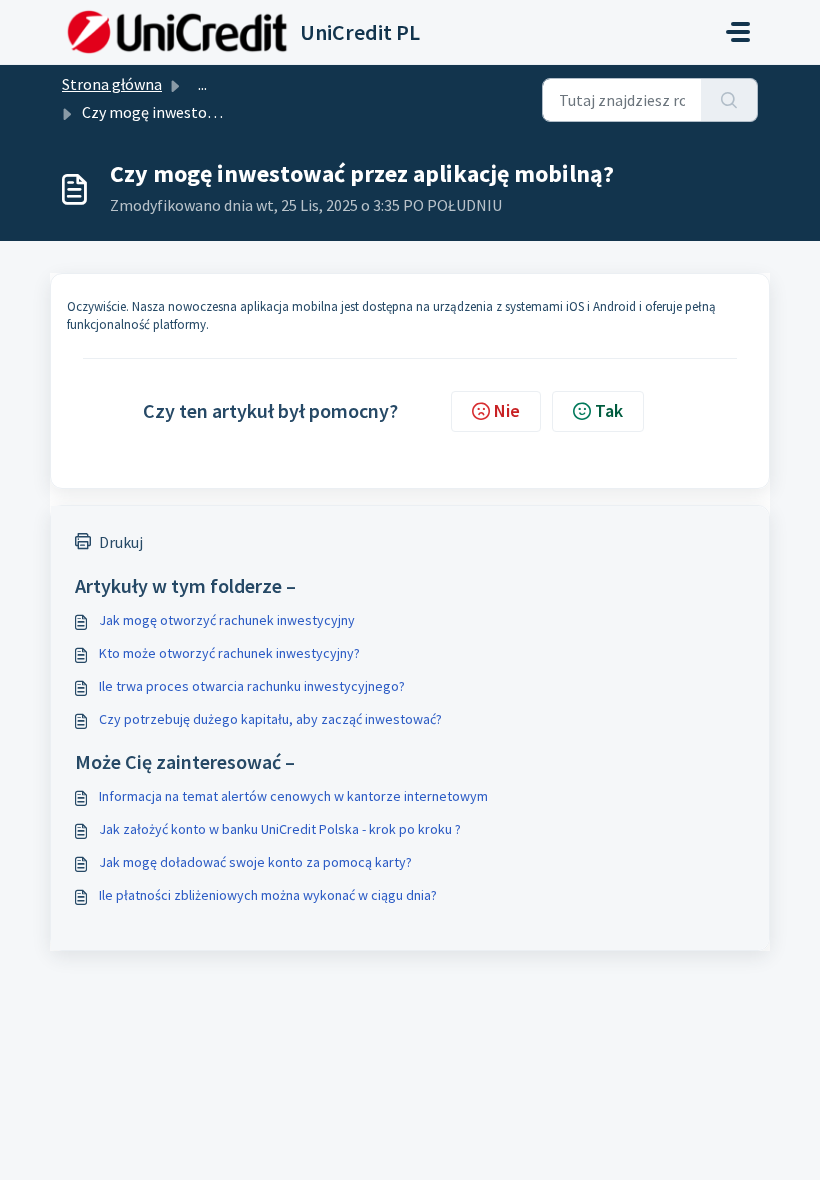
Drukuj (121, 542)
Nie (507, 410)
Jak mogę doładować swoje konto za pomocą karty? (255, 862)
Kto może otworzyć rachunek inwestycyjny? (229, 653)
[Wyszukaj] (729, 100)
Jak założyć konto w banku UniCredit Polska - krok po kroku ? (280, 829)
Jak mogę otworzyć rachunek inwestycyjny (227, 620)
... (202, 84)
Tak (609, 410)
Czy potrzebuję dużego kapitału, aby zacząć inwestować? (270, 719)
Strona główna (112, 84)
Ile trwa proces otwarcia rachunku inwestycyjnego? (252, 686)
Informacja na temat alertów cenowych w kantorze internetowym (293, 796)
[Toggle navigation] (738, 32)
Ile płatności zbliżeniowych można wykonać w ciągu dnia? (268, 895)
